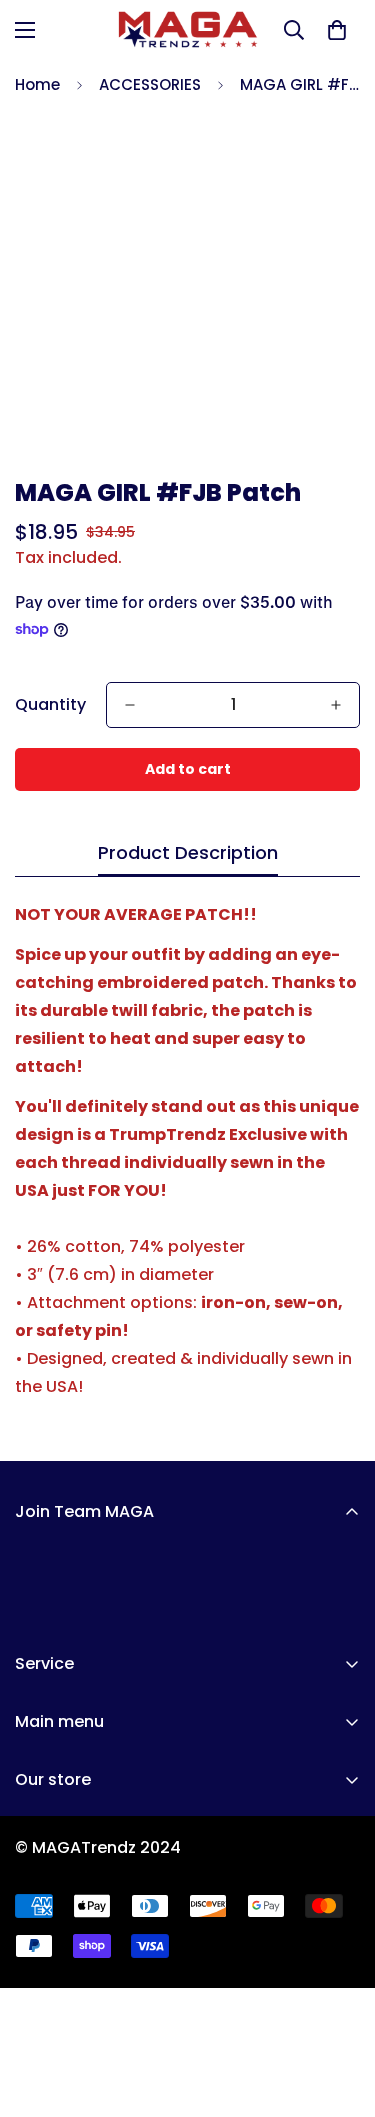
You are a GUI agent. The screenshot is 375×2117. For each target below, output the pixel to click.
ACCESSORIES (150, 84)
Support (48, 2065)
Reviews (47, 1997)
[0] (337, 30)
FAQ (31, 2031)
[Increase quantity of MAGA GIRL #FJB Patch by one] (336, 705)
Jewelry (46, 1963)
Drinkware (55, 1895)
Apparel (47, 1861)
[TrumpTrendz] (187, 29)
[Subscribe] (338, 1604)
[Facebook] (23, 1824)
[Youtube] (63, 1824)
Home (37, 84)
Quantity (50, 704)
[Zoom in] (317, 416)
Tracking (50, 2099)
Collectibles (63, 1929)
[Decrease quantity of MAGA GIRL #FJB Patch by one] (130, 705)
